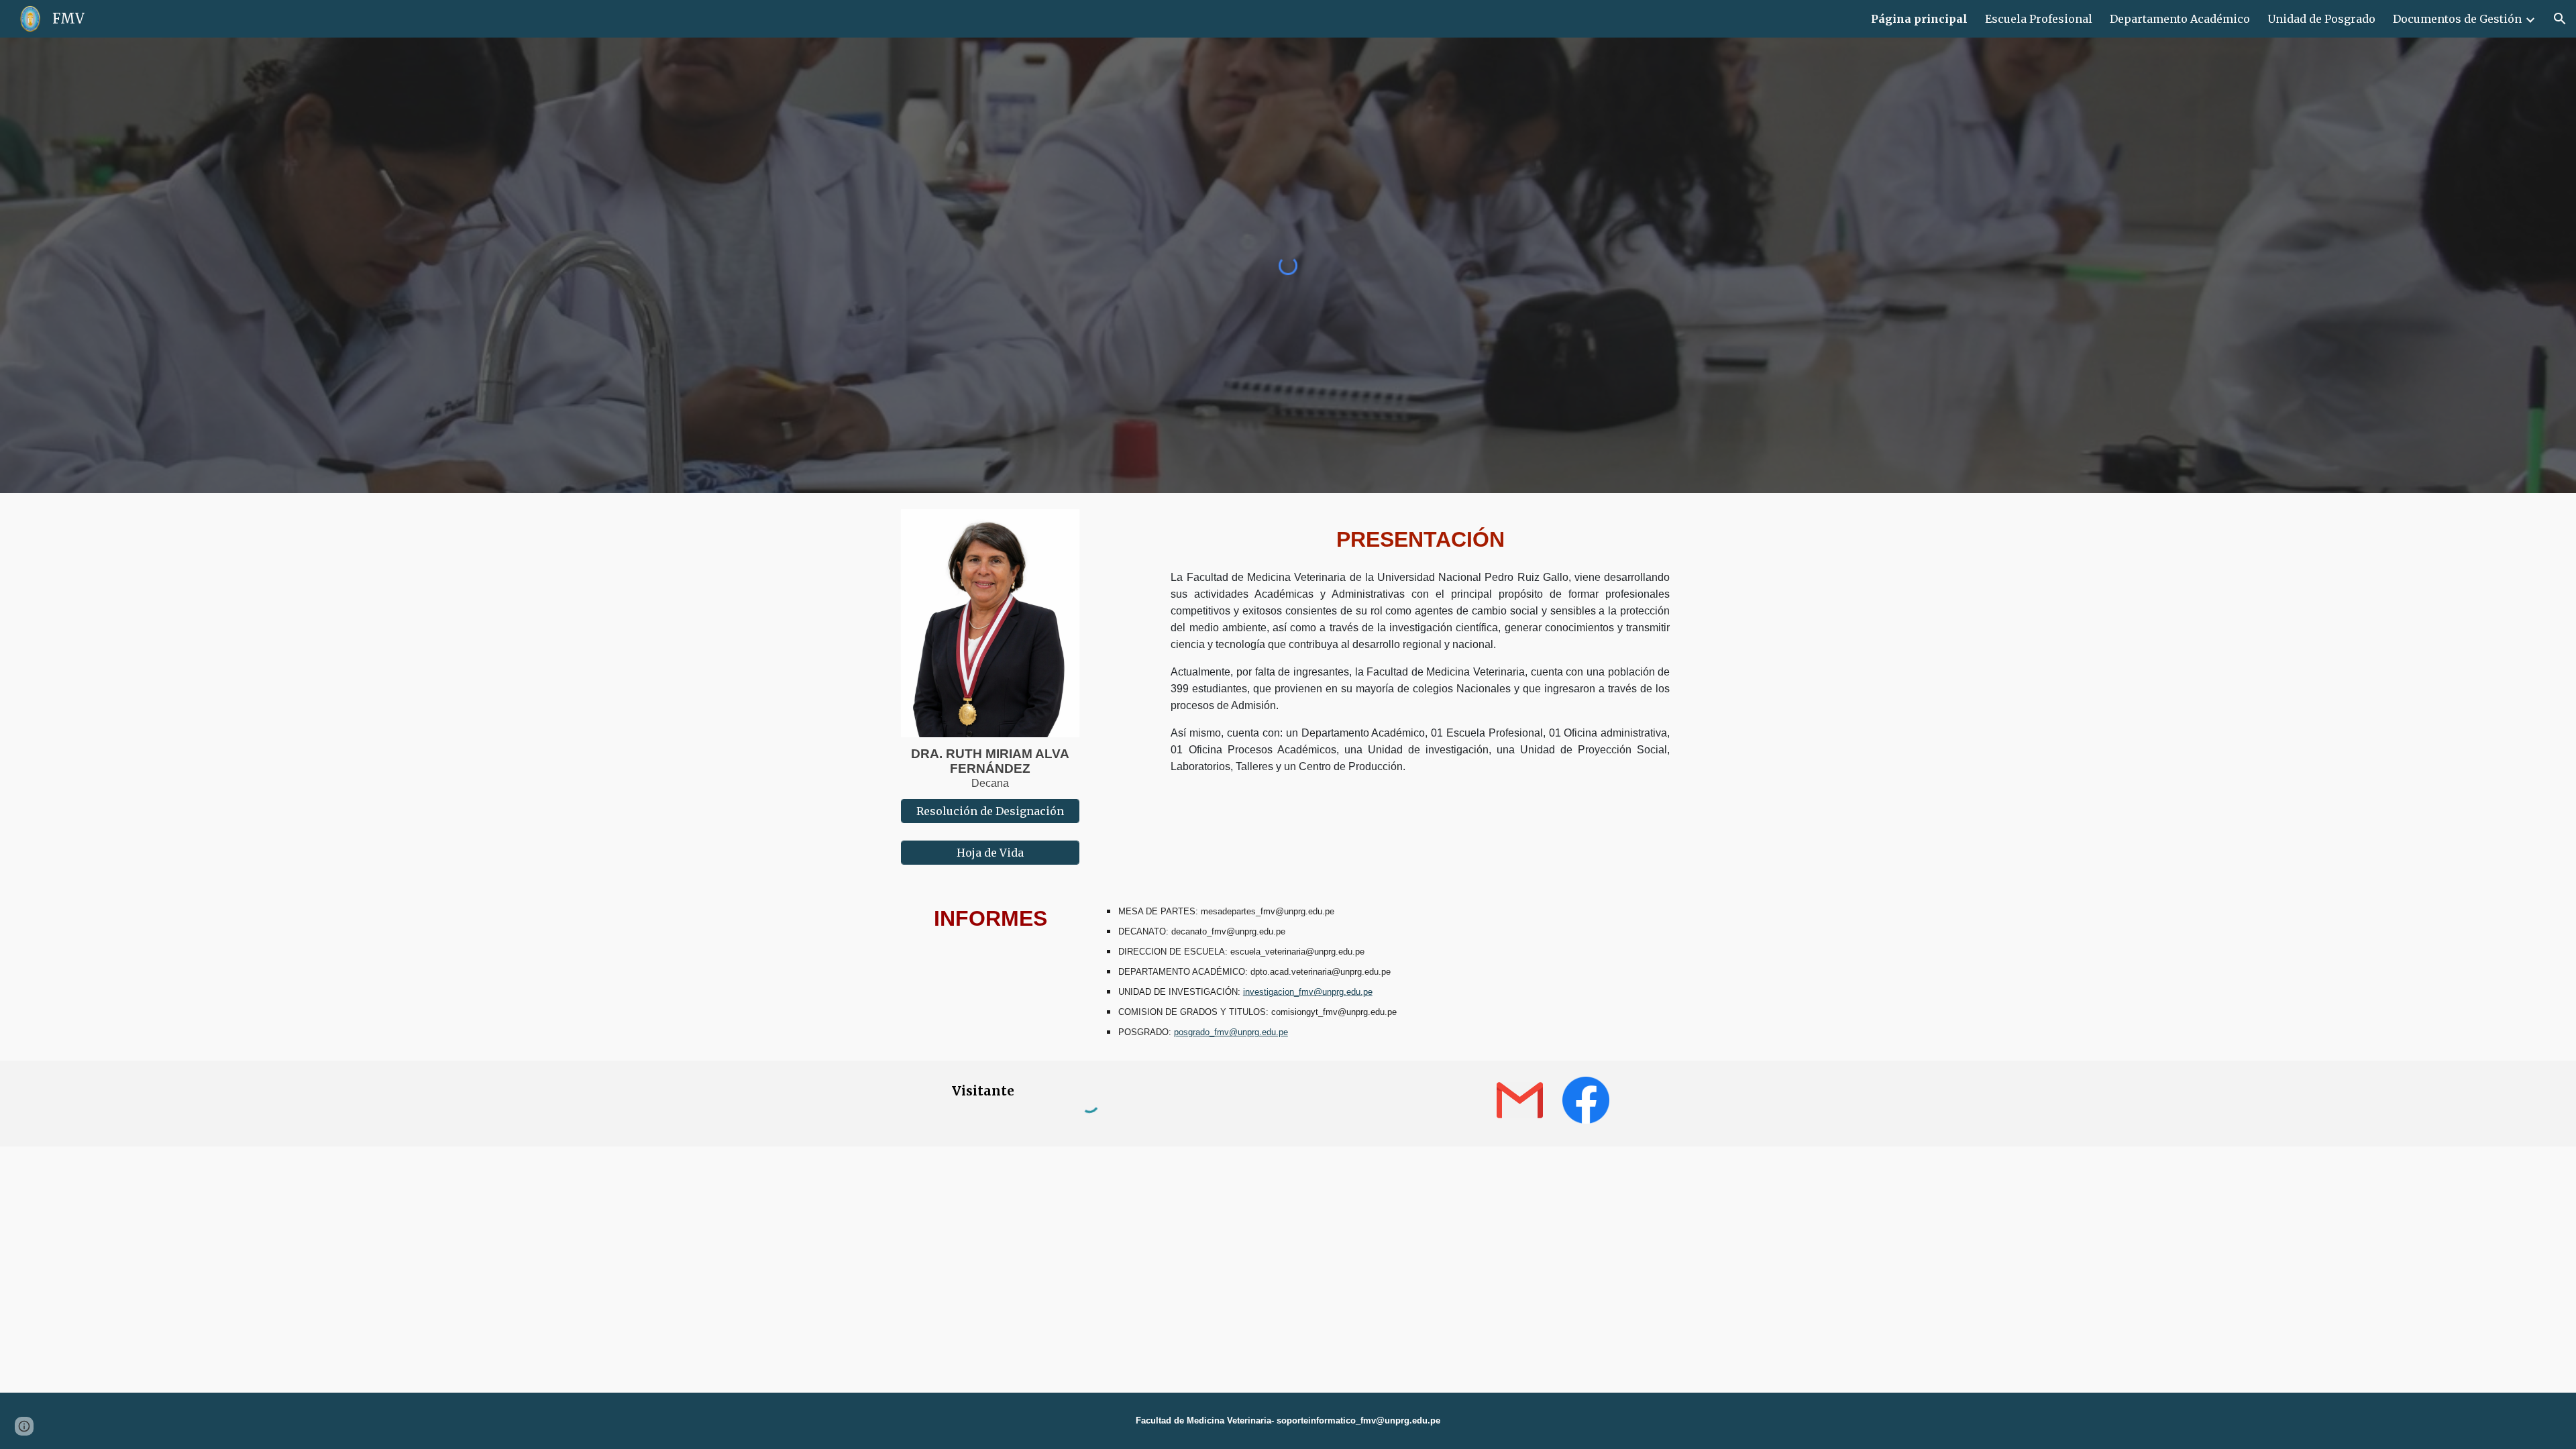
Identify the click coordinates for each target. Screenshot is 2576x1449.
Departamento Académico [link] (2180, 19)
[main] (990, 768)
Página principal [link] (1919, 19)
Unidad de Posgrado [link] (2321, 19)
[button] (2560, 19)
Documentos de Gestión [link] (2457, 19)
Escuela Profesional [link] (2039, 19)
